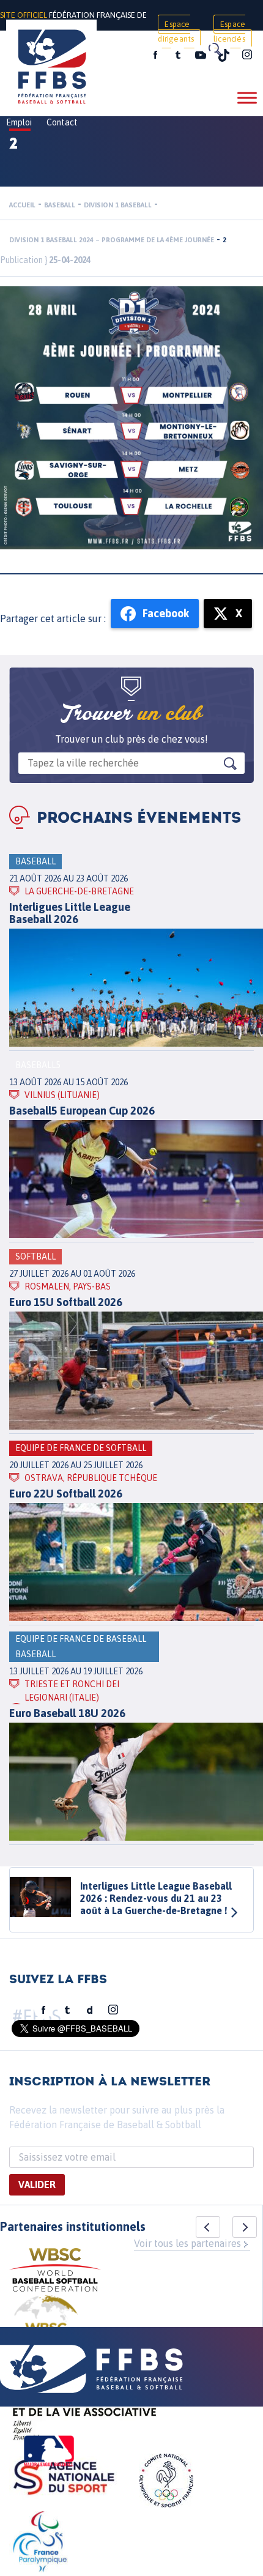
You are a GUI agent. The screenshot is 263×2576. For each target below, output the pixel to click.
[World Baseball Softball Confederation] (55, 2272)
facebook (155, 55)
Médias (118, 56)
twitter (177, 55)
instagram (247, 55)
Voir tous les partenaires (187, 2243)
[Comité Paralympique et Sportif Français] (40, 2544)
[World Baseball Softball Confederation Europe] (46, 2325)
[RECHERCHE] (214, 49)
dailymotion (90, 2010)
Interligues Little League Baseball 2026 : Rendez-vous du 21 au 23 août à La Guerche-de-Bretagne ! (156, 1898)
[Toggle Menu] (247, 98)
